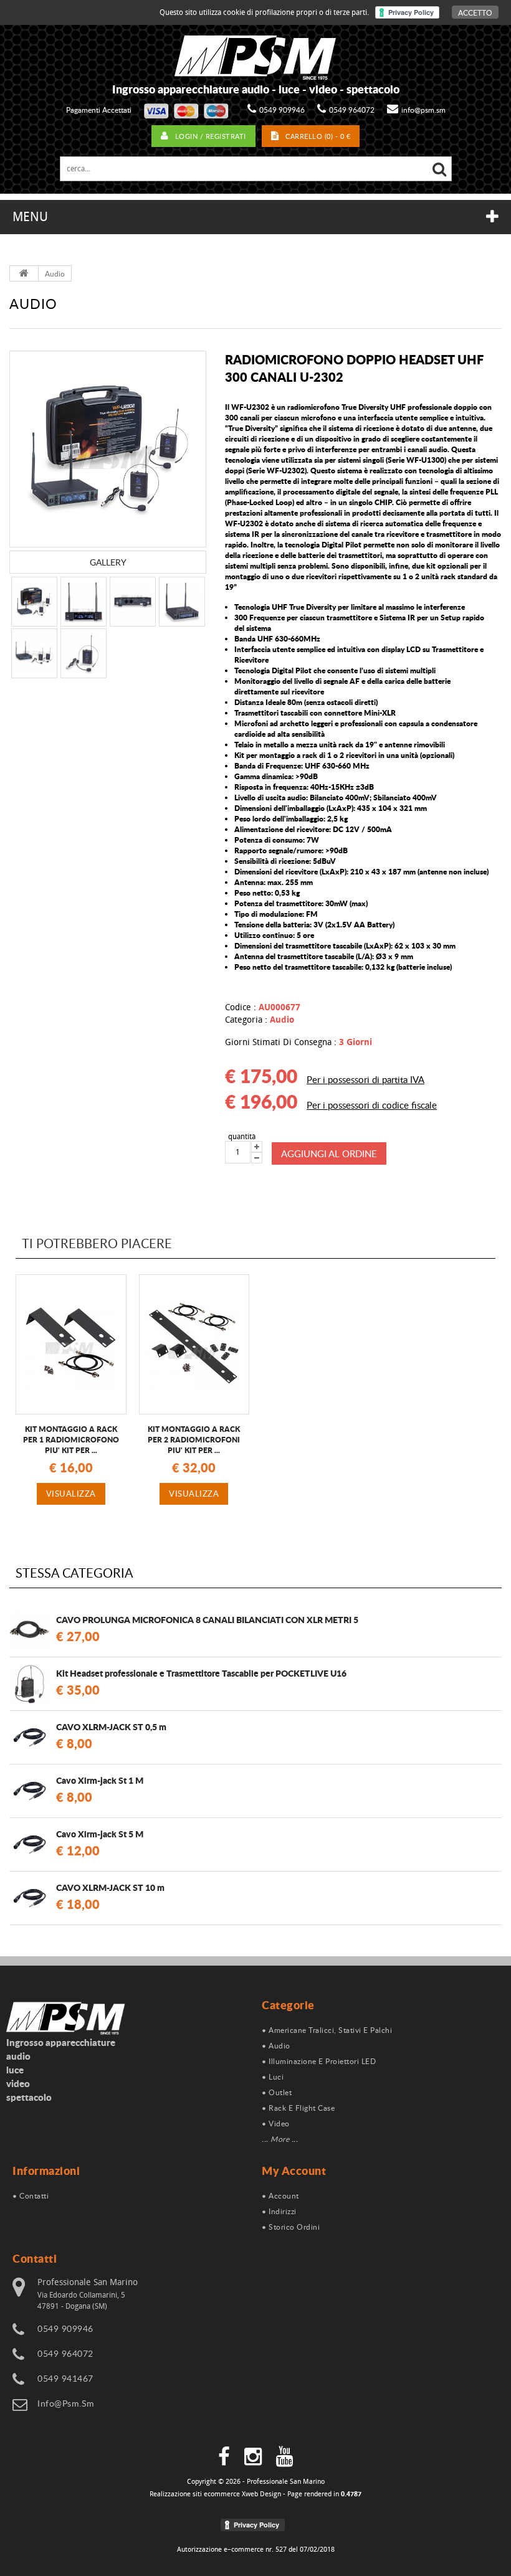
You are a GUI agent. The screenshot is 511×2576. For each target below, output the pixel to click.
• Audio (276, 2045)
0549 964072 (352, 110)
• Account (280, 2195)
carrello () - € (318, 136)
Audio (55, 273)
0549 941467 (65, 2378)
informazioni (46, 2171)
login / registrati (211, 136)
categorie (288, 2005)
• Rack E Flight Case (298, 2108)
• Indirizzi (279, 2211)
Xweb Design (261, 2494)
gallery (108, 562)
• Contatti (31, 2195)
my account (294, 2171)
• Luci (273, 2076)
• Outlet (277, 2092)
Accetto (475, 12)
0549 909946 (282, 110)
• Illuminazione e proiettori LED (319, 2061)
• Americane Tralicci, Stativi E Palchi (327, 2030)
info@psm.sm (423, 110)
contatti (35, 2258)
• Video (276, 2123)
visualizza (71, 1494)
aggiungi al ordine (329, 1153)
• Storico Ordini (291, 2227)
